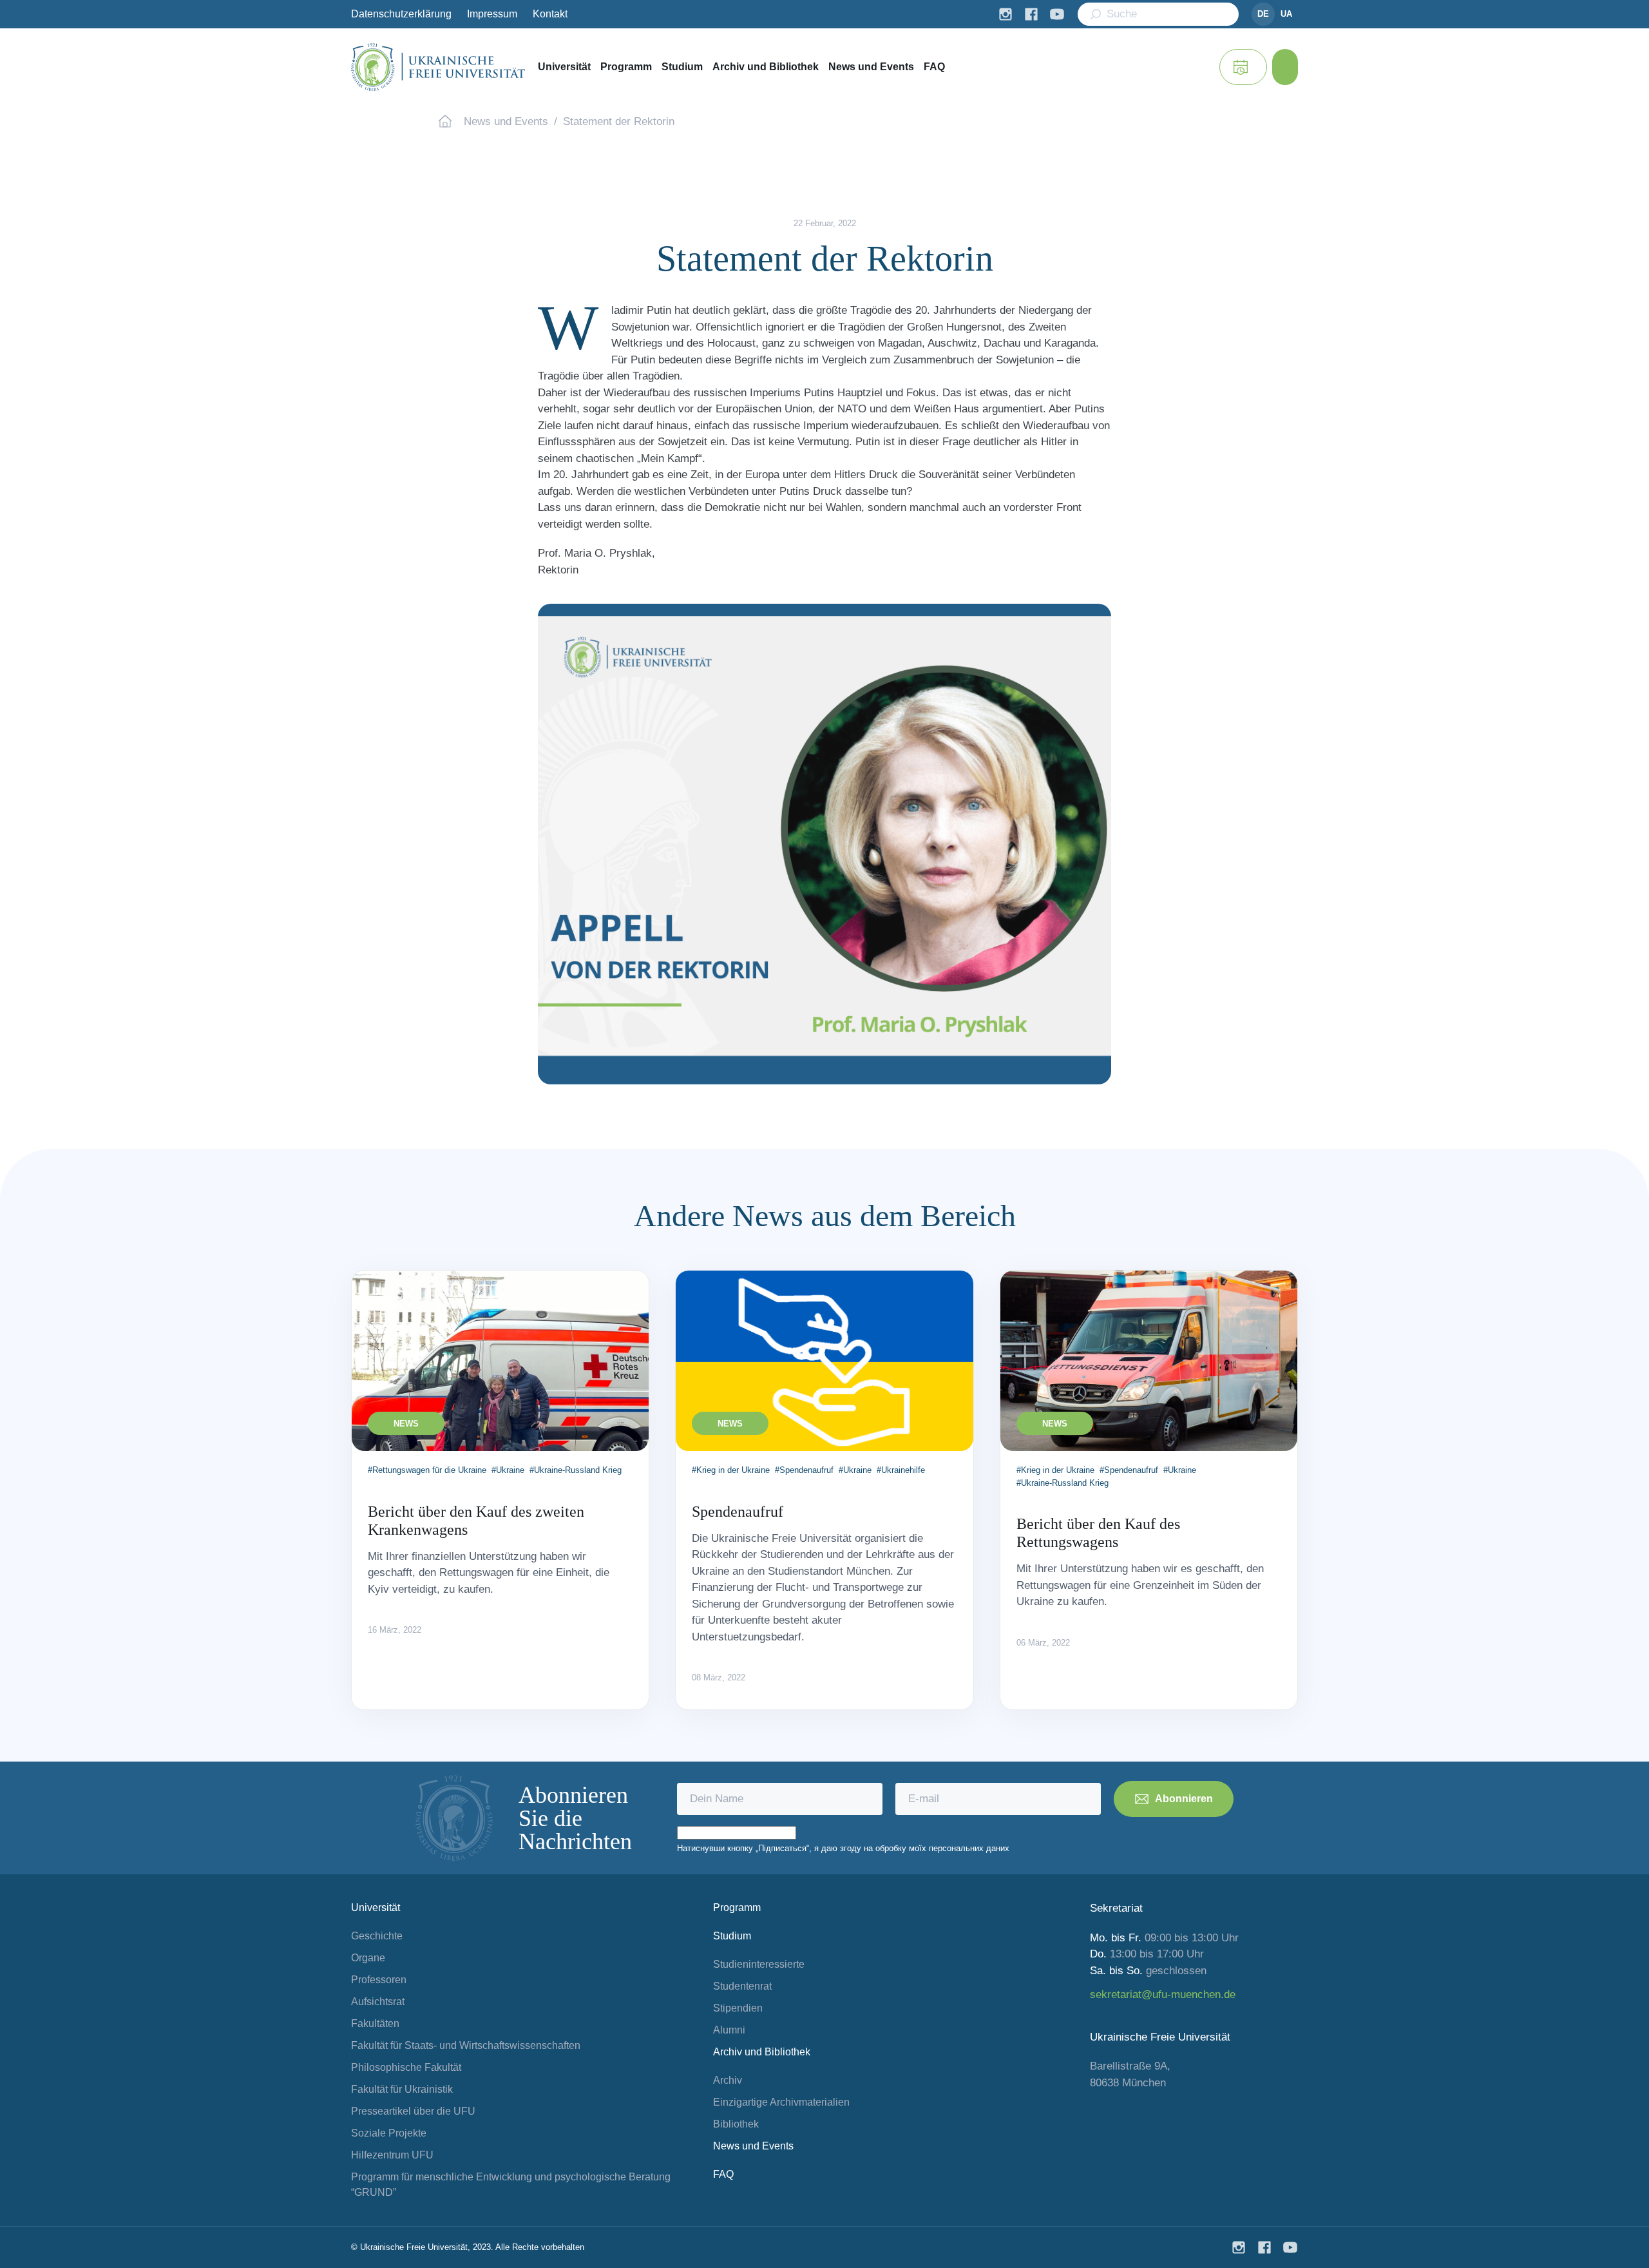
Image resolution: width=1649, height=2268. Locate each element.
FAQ (934, 67)
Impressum (492, 14)
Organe (368, 1958)
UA (1286, 14)
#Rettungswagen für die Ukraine (427, 1470)
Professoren (379, 1980)
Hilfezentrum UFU (392, 2155)
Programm (626, 67)
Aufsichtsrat (378, 2002)
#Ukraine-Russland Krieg (576, 1470)
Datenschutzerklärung (401, 14)
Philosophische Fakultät (406, 2067)
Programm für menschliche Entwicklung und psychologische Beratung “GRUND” (511, 2185)
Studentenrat (742, 1986)
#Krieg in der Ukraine (731, 1470)
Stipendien (738, 2008)
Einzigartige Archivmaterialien (781, 2102)
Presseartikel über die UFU (413, 2111)
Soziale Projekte (389, 2133)
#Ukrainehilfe (901, 1470)
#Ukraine (508, 1470)
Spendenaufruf (738, 1512)
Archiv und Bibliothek (766, 67)
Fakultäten (375, 2023)
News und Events (871, 67)
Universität (564, 67)
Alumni (729, 2030)
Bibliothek (736, 2124)
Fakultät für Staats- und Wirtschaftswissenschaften (466, 2045)
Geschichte (377, 1936)
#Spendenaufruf (804, 1470)
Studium (682, 67)
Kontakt (550, 14)
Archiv (728, 2080)
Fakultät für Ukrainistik (402, 2089)
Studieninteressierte (759, 1964)
